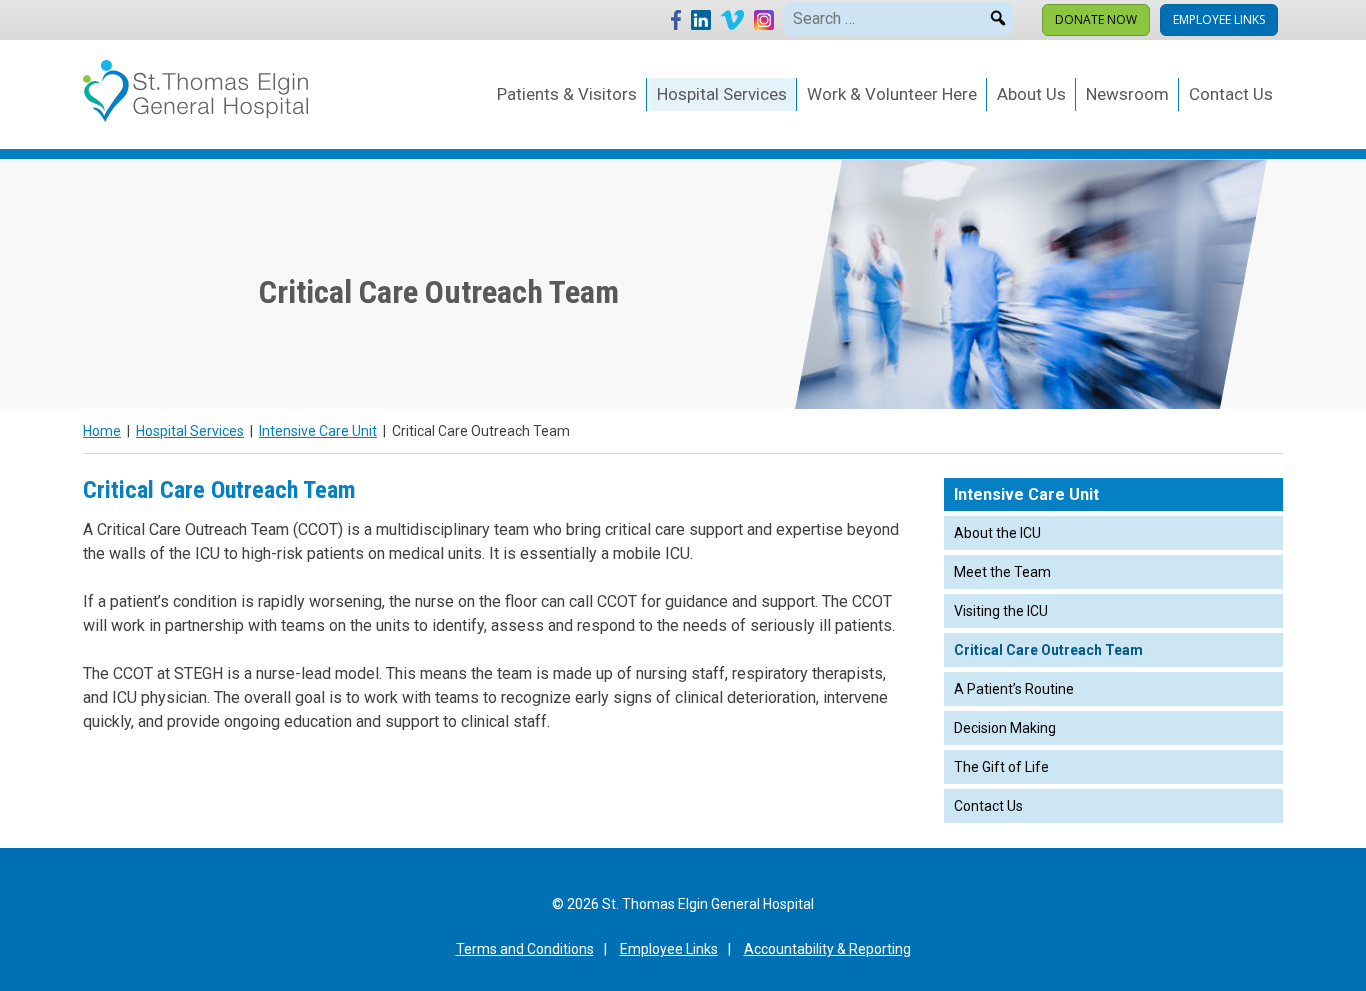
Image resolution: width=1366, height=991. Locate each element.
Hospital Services (722, 94)
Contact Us (1231, 94)
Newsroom (1127, 94)
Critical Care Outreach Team (1048, 650)
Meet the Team (1002, 572)
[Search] (998, 15)
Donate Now (1096, 19)
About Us (1031, 94)
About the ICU (997, 533)
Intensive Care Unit (318, 431)
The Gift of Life (1001, 767)
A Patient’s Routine (1014, 689)
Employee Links (1219, 19)
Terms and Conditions (525, 949)
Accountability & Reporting (827, 949)
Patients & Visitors (567, 94)
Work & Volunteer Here (892, 94)
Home (102, 431)
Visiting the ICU (1001, 611)
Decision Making (1005, 728)
